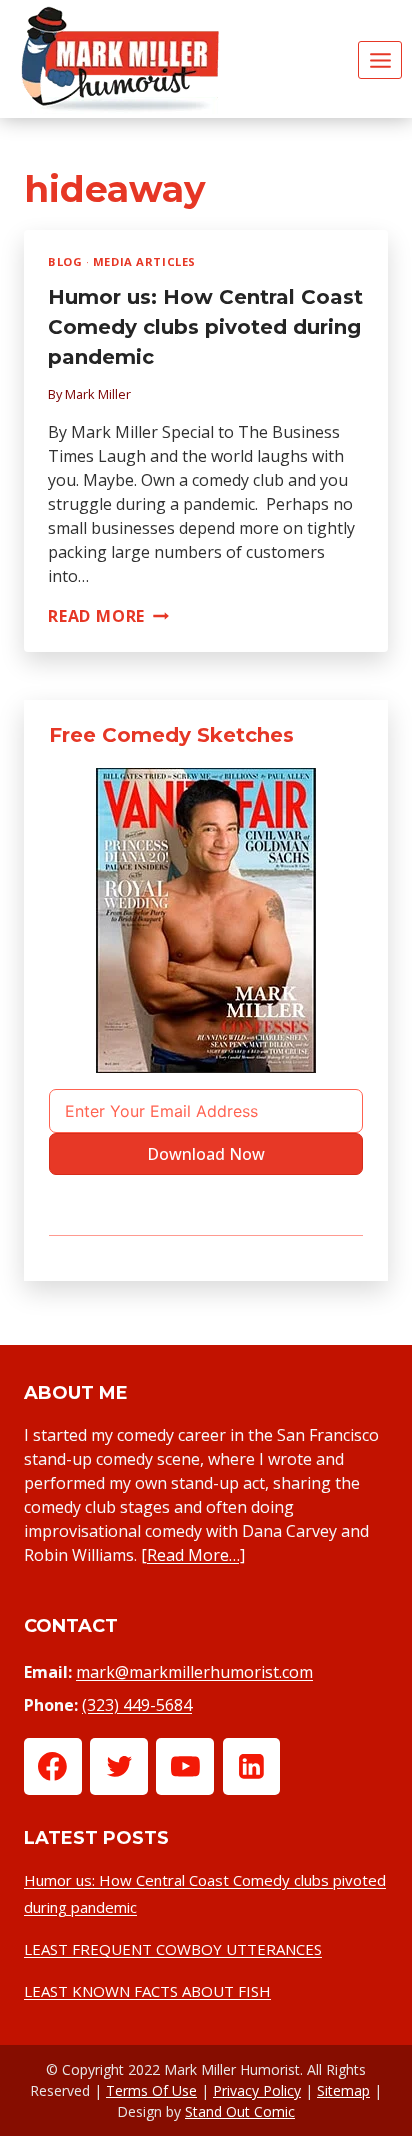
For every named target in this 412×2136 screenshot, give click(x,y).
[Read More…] (193, 1555)
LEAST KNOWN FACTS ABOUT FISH (147, 1991)
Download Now (206, 1154)
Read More (108, 616)
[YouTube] (185, 1767)
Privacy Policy (257, 2090)
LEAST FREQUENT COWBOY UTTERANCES (173, 1949)
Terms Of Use (151, 2090)
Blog (65, 261)
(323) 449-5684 (137, 1705)
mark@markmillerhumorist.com (194, 1672)
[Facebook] (53, 1767)
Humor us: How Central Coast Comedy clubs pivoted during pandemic (205, 327)
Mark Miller (98, 394)
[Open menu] (380, 60)
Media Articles (144, 261)
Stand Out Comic (240, 2111)
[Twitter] (119, 1767)
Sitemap (343, 2090)
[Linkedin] (252, 1767)
